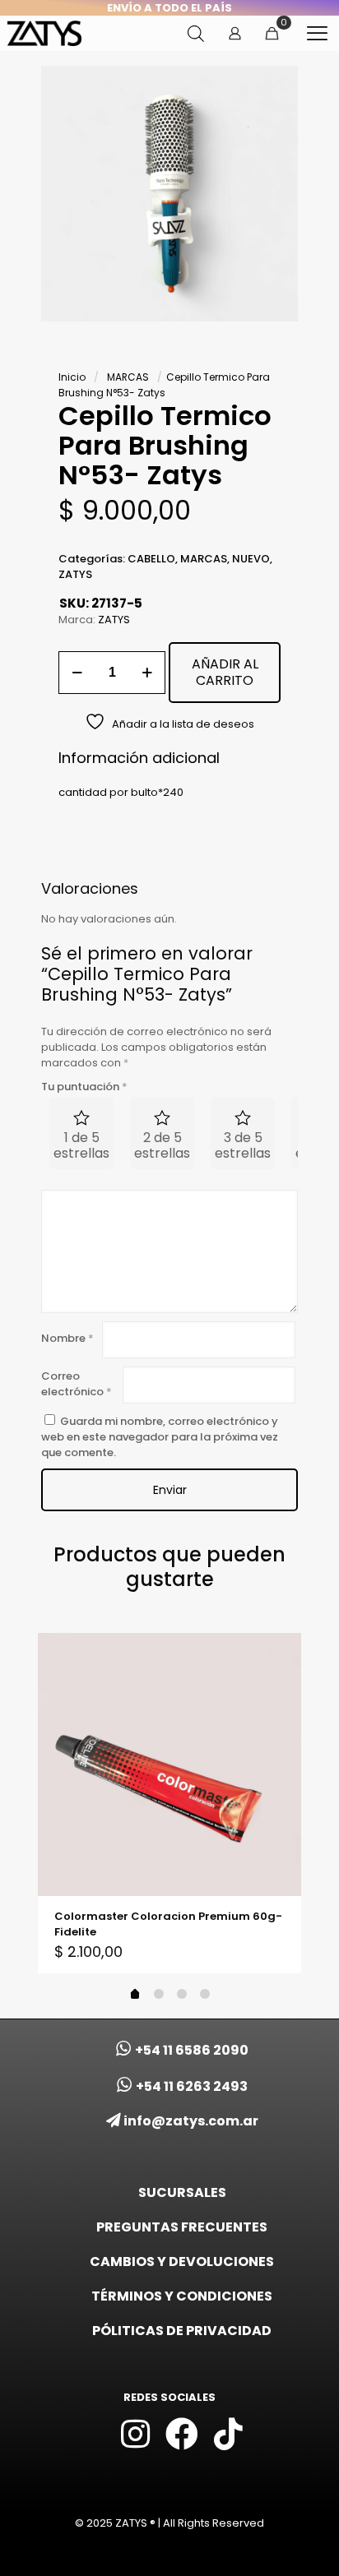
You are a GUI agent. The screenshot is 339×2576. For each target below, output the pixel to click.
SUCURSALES (182, 2192)
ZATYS (75, 574)
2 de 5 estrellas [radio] (162, 1145)
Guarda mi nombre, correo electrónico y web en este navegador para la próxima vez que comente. (160, 1437)
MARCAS (128, 377)
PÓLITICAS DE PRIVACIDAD (182, 2331)
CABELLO (151, 559)
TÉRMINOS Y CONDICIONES (182, 2296)
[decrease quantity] (77, 673)
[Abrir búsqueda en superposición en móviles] (196, 33)
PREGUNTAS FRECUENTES (182, 2227)
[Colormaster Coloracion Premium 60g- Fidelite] (169, 1764)
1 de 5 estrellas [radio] (81, 1145)
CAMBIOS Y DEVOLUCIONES (182, 2262)
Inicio (72, 377)
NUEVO (251, 559)
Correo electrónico (77, 1384)
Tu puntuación (84, 1087)
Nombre (67, 1338)
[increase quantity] (147, 673)
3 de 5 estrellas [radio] (243, 1145)
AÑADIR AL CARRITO (225, 672)
